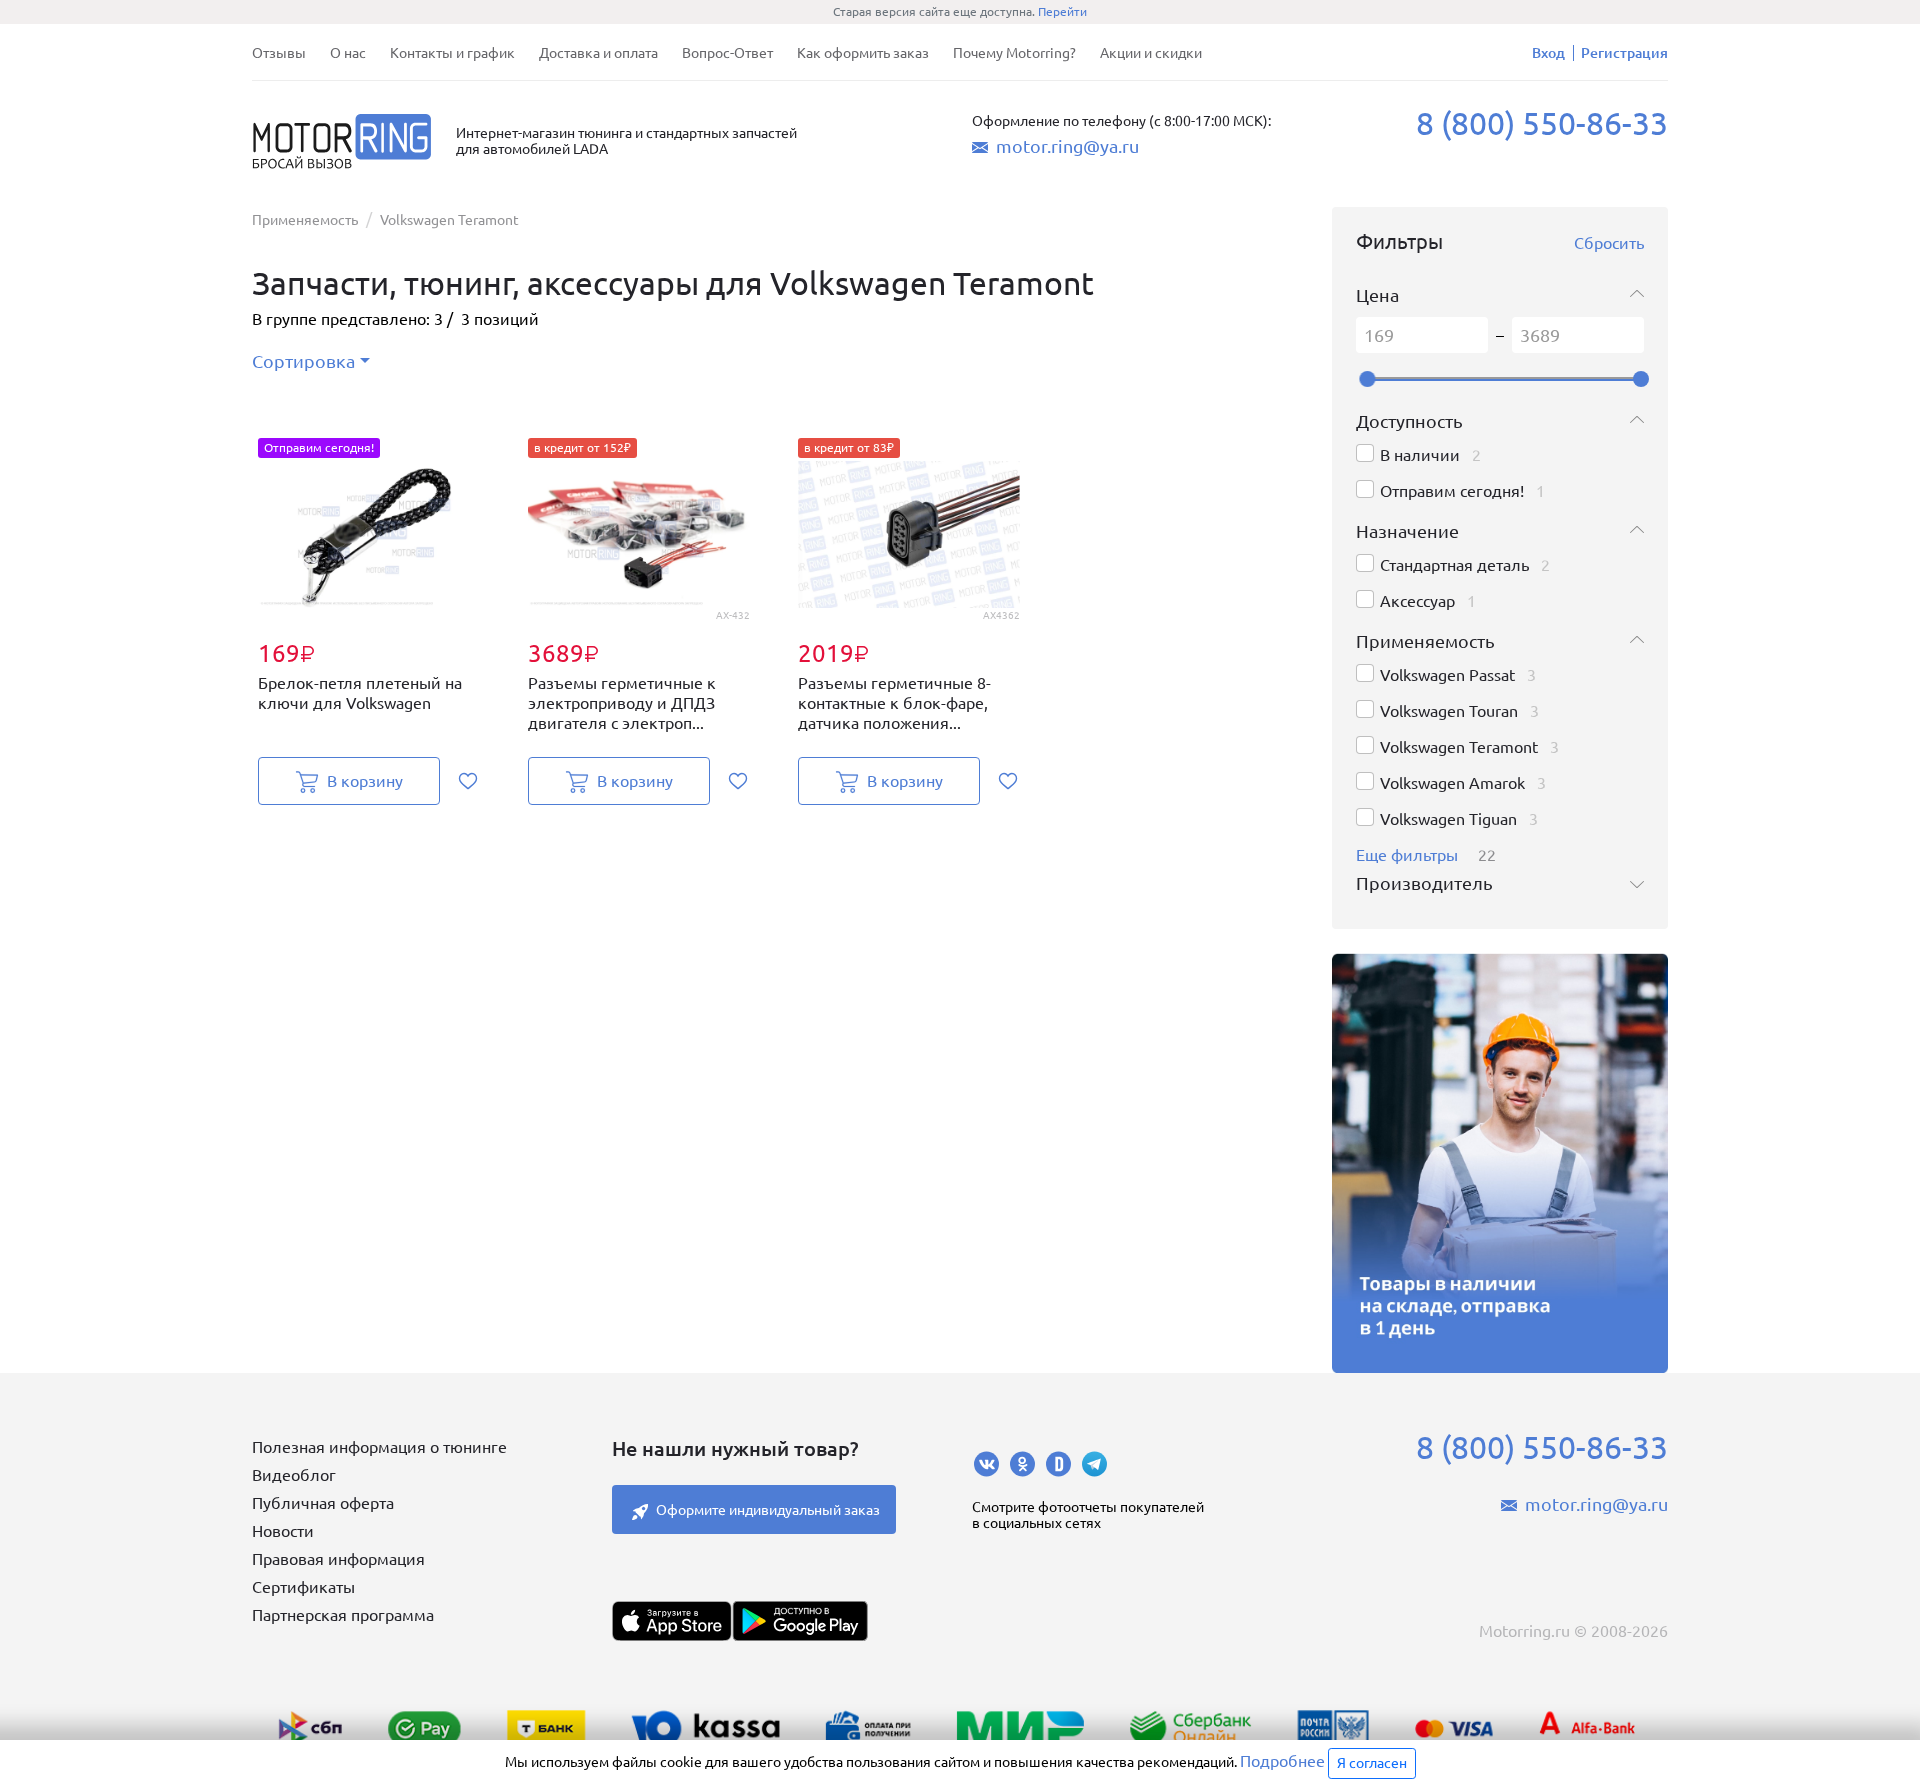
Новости (283, 1531)
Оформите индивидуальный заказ (768, 1510)
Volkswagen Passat (1447, 675)
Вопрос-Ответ (727, 53)
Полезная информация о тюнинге (379, 1447)
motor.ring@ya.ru (1067, 146)
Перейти (1062, 11)
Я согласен (1372, 1763)
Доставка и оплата (598, 53)
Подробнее (1282, 1761)
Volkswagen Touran (1449, 711)
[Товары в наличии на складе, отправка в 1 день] (1500, 1163)
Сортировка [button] (303, 361)
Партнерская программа (343, 1615)
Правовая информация (338, 1559)
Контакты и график (452, 53)
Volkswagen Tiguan (1448, 819)
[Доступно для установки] (800, 1621)
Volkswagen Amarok (1452, 783)
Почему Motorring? (1014, 53)
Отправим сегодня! (1452, 491)
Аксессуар (1417, 601)
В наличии (1420, 455)
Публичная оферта (323, 1503)
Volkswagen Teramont (1459, 747)
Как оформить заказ (863, 53)
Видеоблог (294, 1475)
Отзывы (279, 53)
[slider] (1367, 379)
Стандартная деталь (1454, 565)
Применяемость (305, 220)
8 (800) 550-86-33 (1542, 123)
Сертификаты (303, 1587)
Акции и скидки (1151, 53)
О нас (348, 53)
